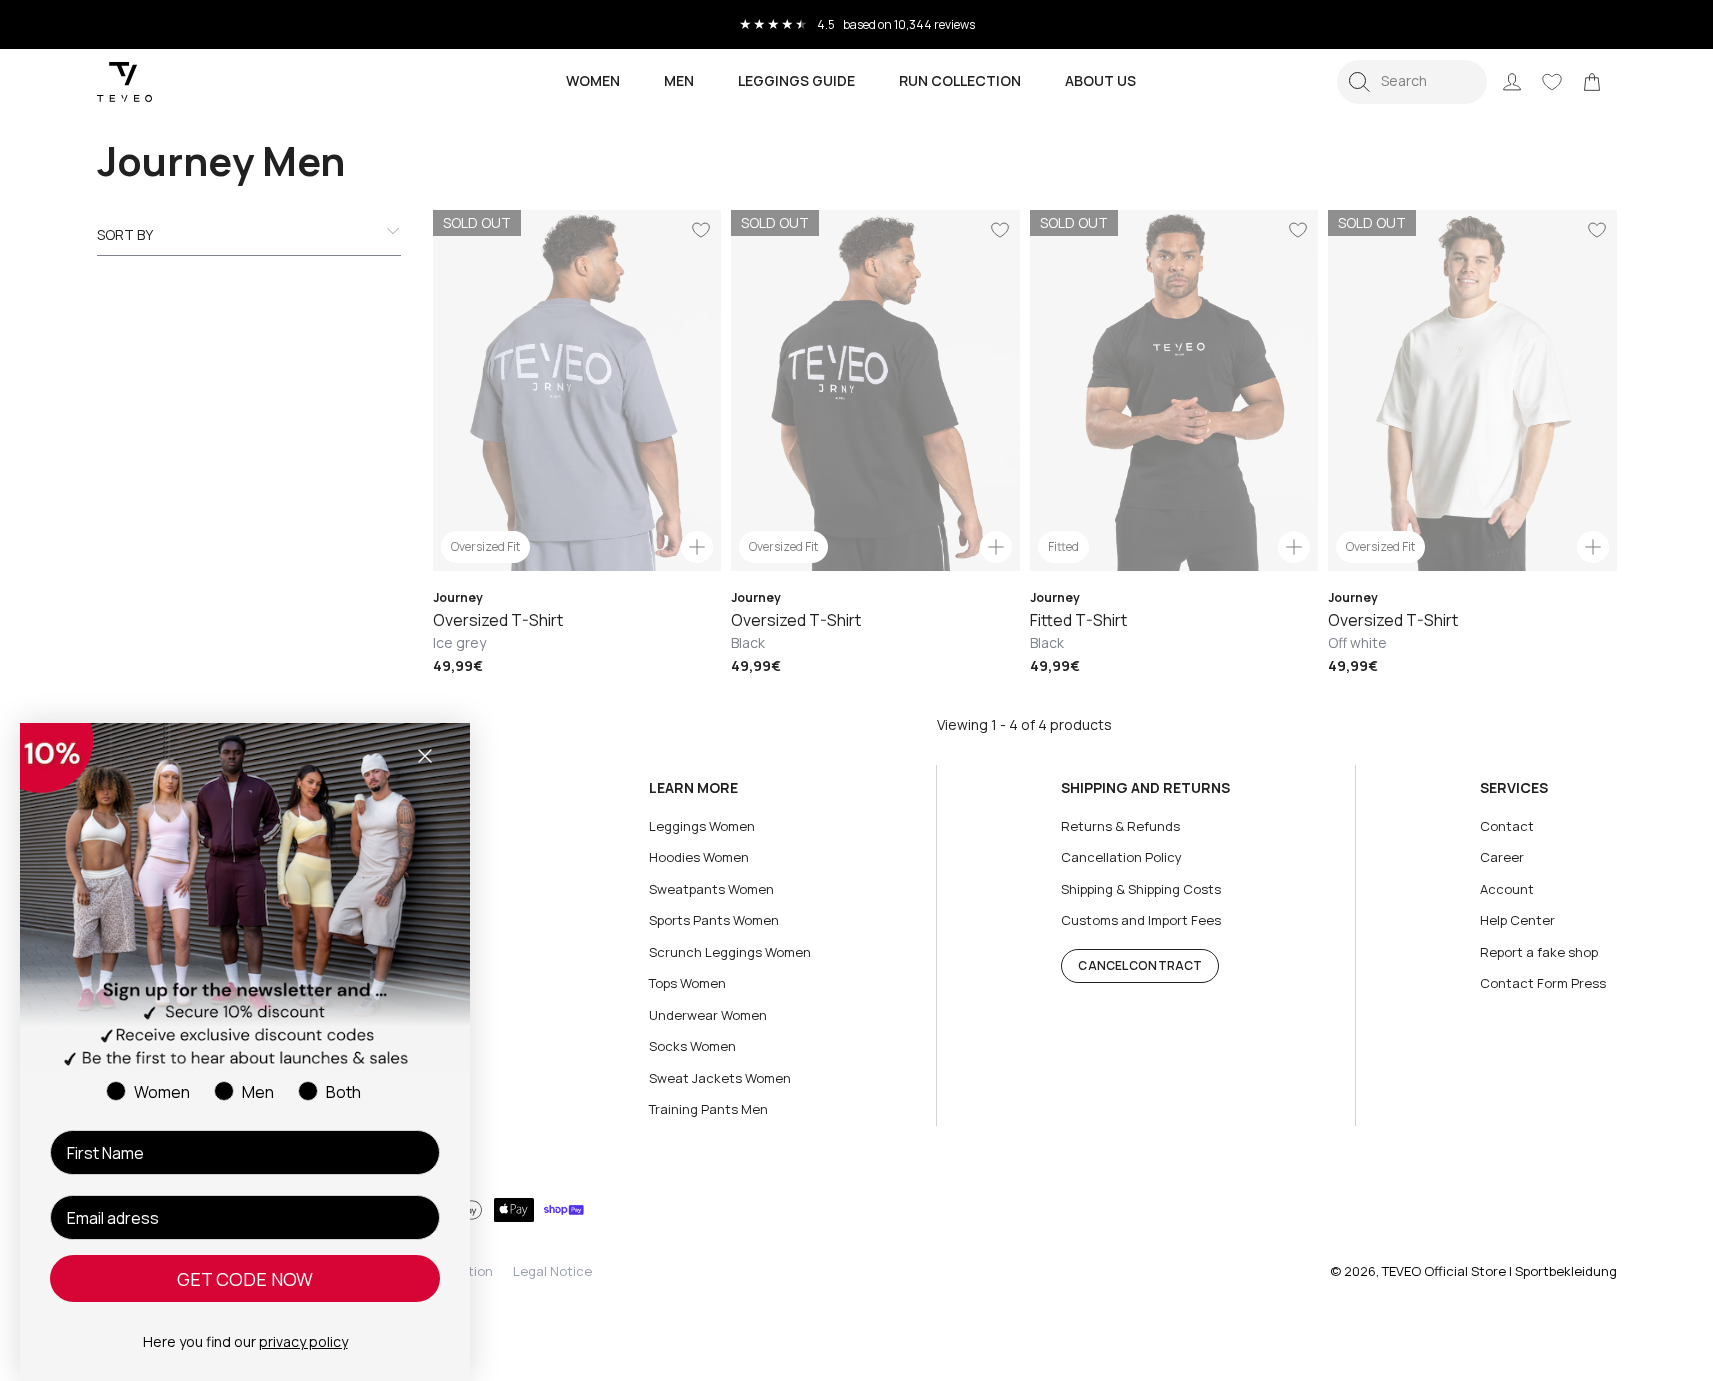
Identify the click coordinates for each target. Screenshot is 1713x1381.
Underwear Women (708, 1015)
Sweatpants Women (711, 889)
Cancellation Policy (1121, 857)
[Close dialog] (425, 756)
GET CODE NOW (245, 1279)
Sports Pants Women (714, 920)
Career (1502, 857)
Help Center (1517, 920)
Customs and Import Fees (1141, 920)
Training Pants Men (708, 1109)
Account (1507, 889)
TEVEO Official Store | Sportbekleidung (1499, 1271)
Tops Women (687, 983)
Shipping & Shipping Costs (1141, 889)
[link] (1592, 82)
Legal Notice (552, 1271)
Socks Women (692, 1046)
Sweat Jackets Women (720, 1078)
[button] (1412, 82)
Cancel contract (1140, 965)
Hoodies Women (699, 857)
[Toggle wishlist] (701, 230)
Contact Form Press (1543, 983)
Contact (1507, 826)
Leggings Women (702, 826)
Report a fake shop (1539, 952)
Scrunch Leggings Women (730, 952)
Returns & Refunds (1120, 826)
